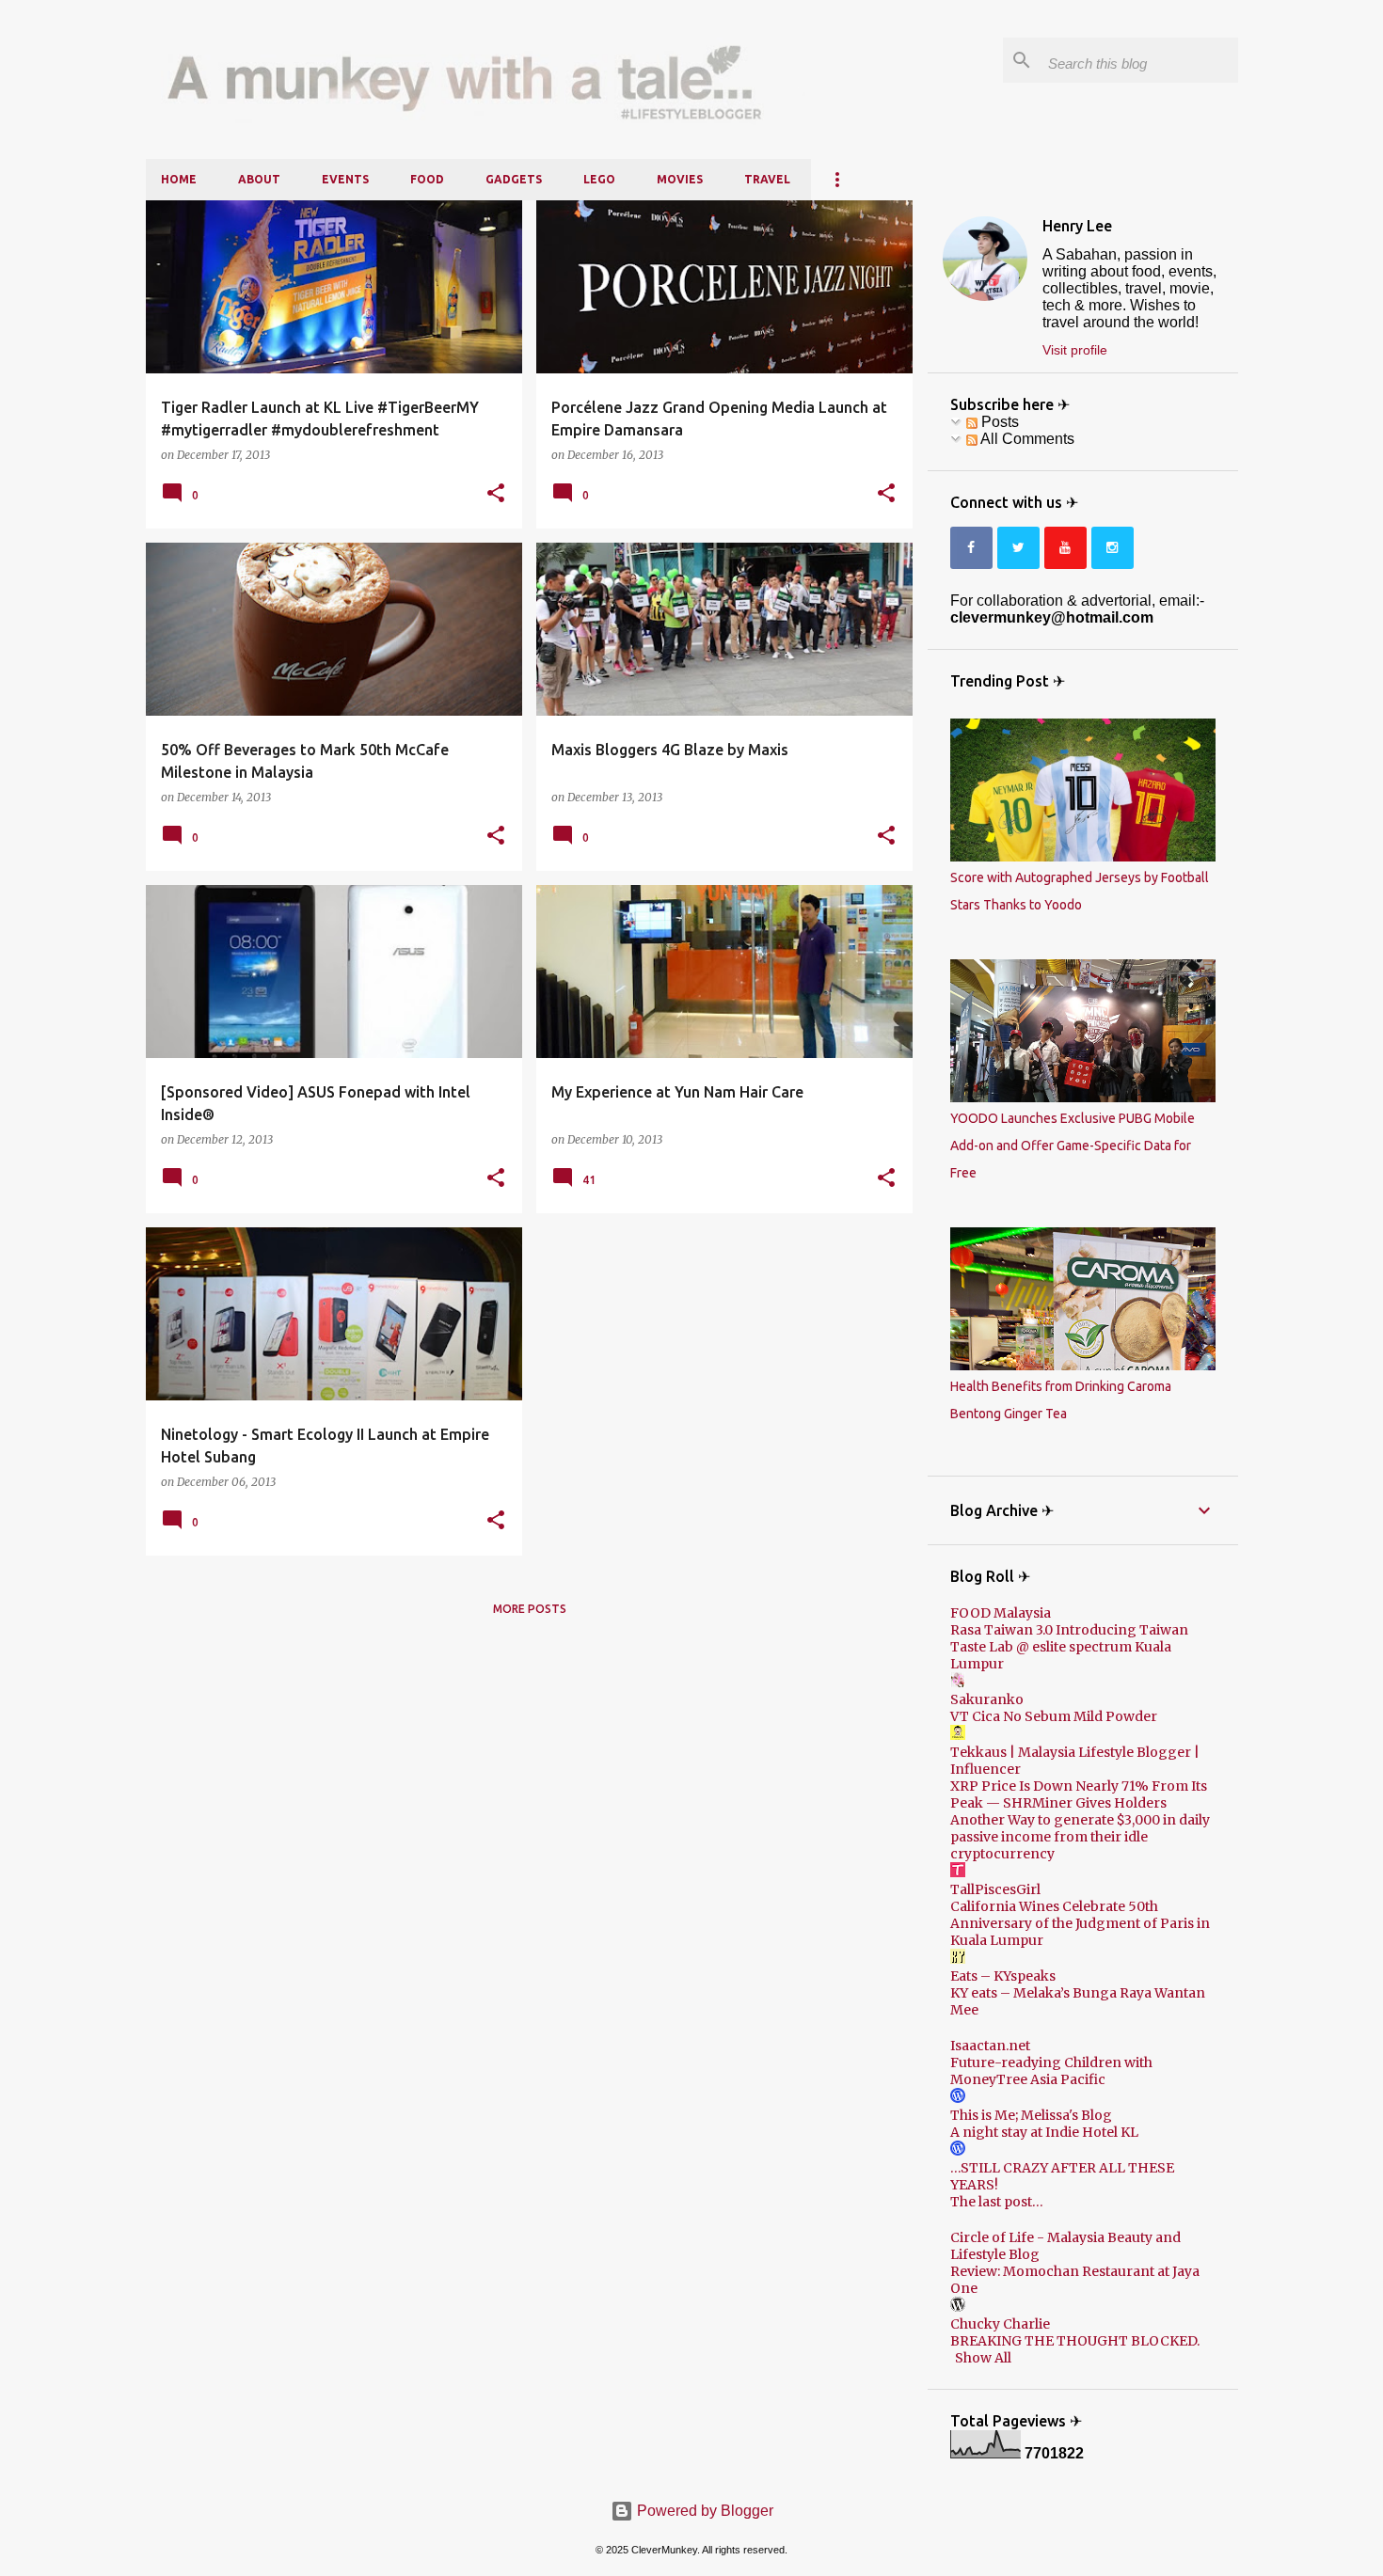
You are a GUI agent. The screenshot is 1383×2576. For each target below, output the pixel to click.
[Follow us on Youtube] (1065, 548)
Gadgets (514, 179)
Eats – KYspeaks (1003, 1976)
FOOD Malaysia (1001, 1613)
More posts (530, 1609)
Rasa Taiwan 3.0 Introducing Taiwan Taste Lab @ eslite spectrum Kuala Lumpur (1069, 1647)
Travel (767, 179)
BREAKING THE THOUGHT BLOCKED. (1075, 2341)
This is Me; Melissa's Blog (1031, 2115)
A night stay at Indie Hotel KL (1044, 2132)
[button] (496, 494)
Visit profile (1075, 350)
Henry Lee (1077, 226)
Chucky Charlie (1000, 2324)
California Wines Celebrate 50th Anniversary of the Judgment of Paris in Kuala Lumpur (1080, 1923)
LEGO (599, 179)
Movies (680, 179)
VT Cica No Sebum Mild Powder (1054, 1716)
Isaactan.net (990, 2046)
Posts (998, 422)
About (259, 179)
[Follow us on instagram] (1113, 548)
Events (345, 179)
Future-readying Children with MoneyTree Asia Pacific (1051, 2071)
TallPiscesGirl (995, 1889)
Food (427, 179)
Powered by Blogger (703, 2511)
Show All (983, 2358)
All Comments (1026, 439)
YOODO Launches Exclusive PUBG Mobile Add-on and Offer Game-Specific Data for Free (1073, 1146)
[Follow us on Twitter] (1018, 548)
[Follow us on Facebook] (971, 548)
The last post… (997, 2202)
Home (179, 179)
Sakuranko (987, 1699)
